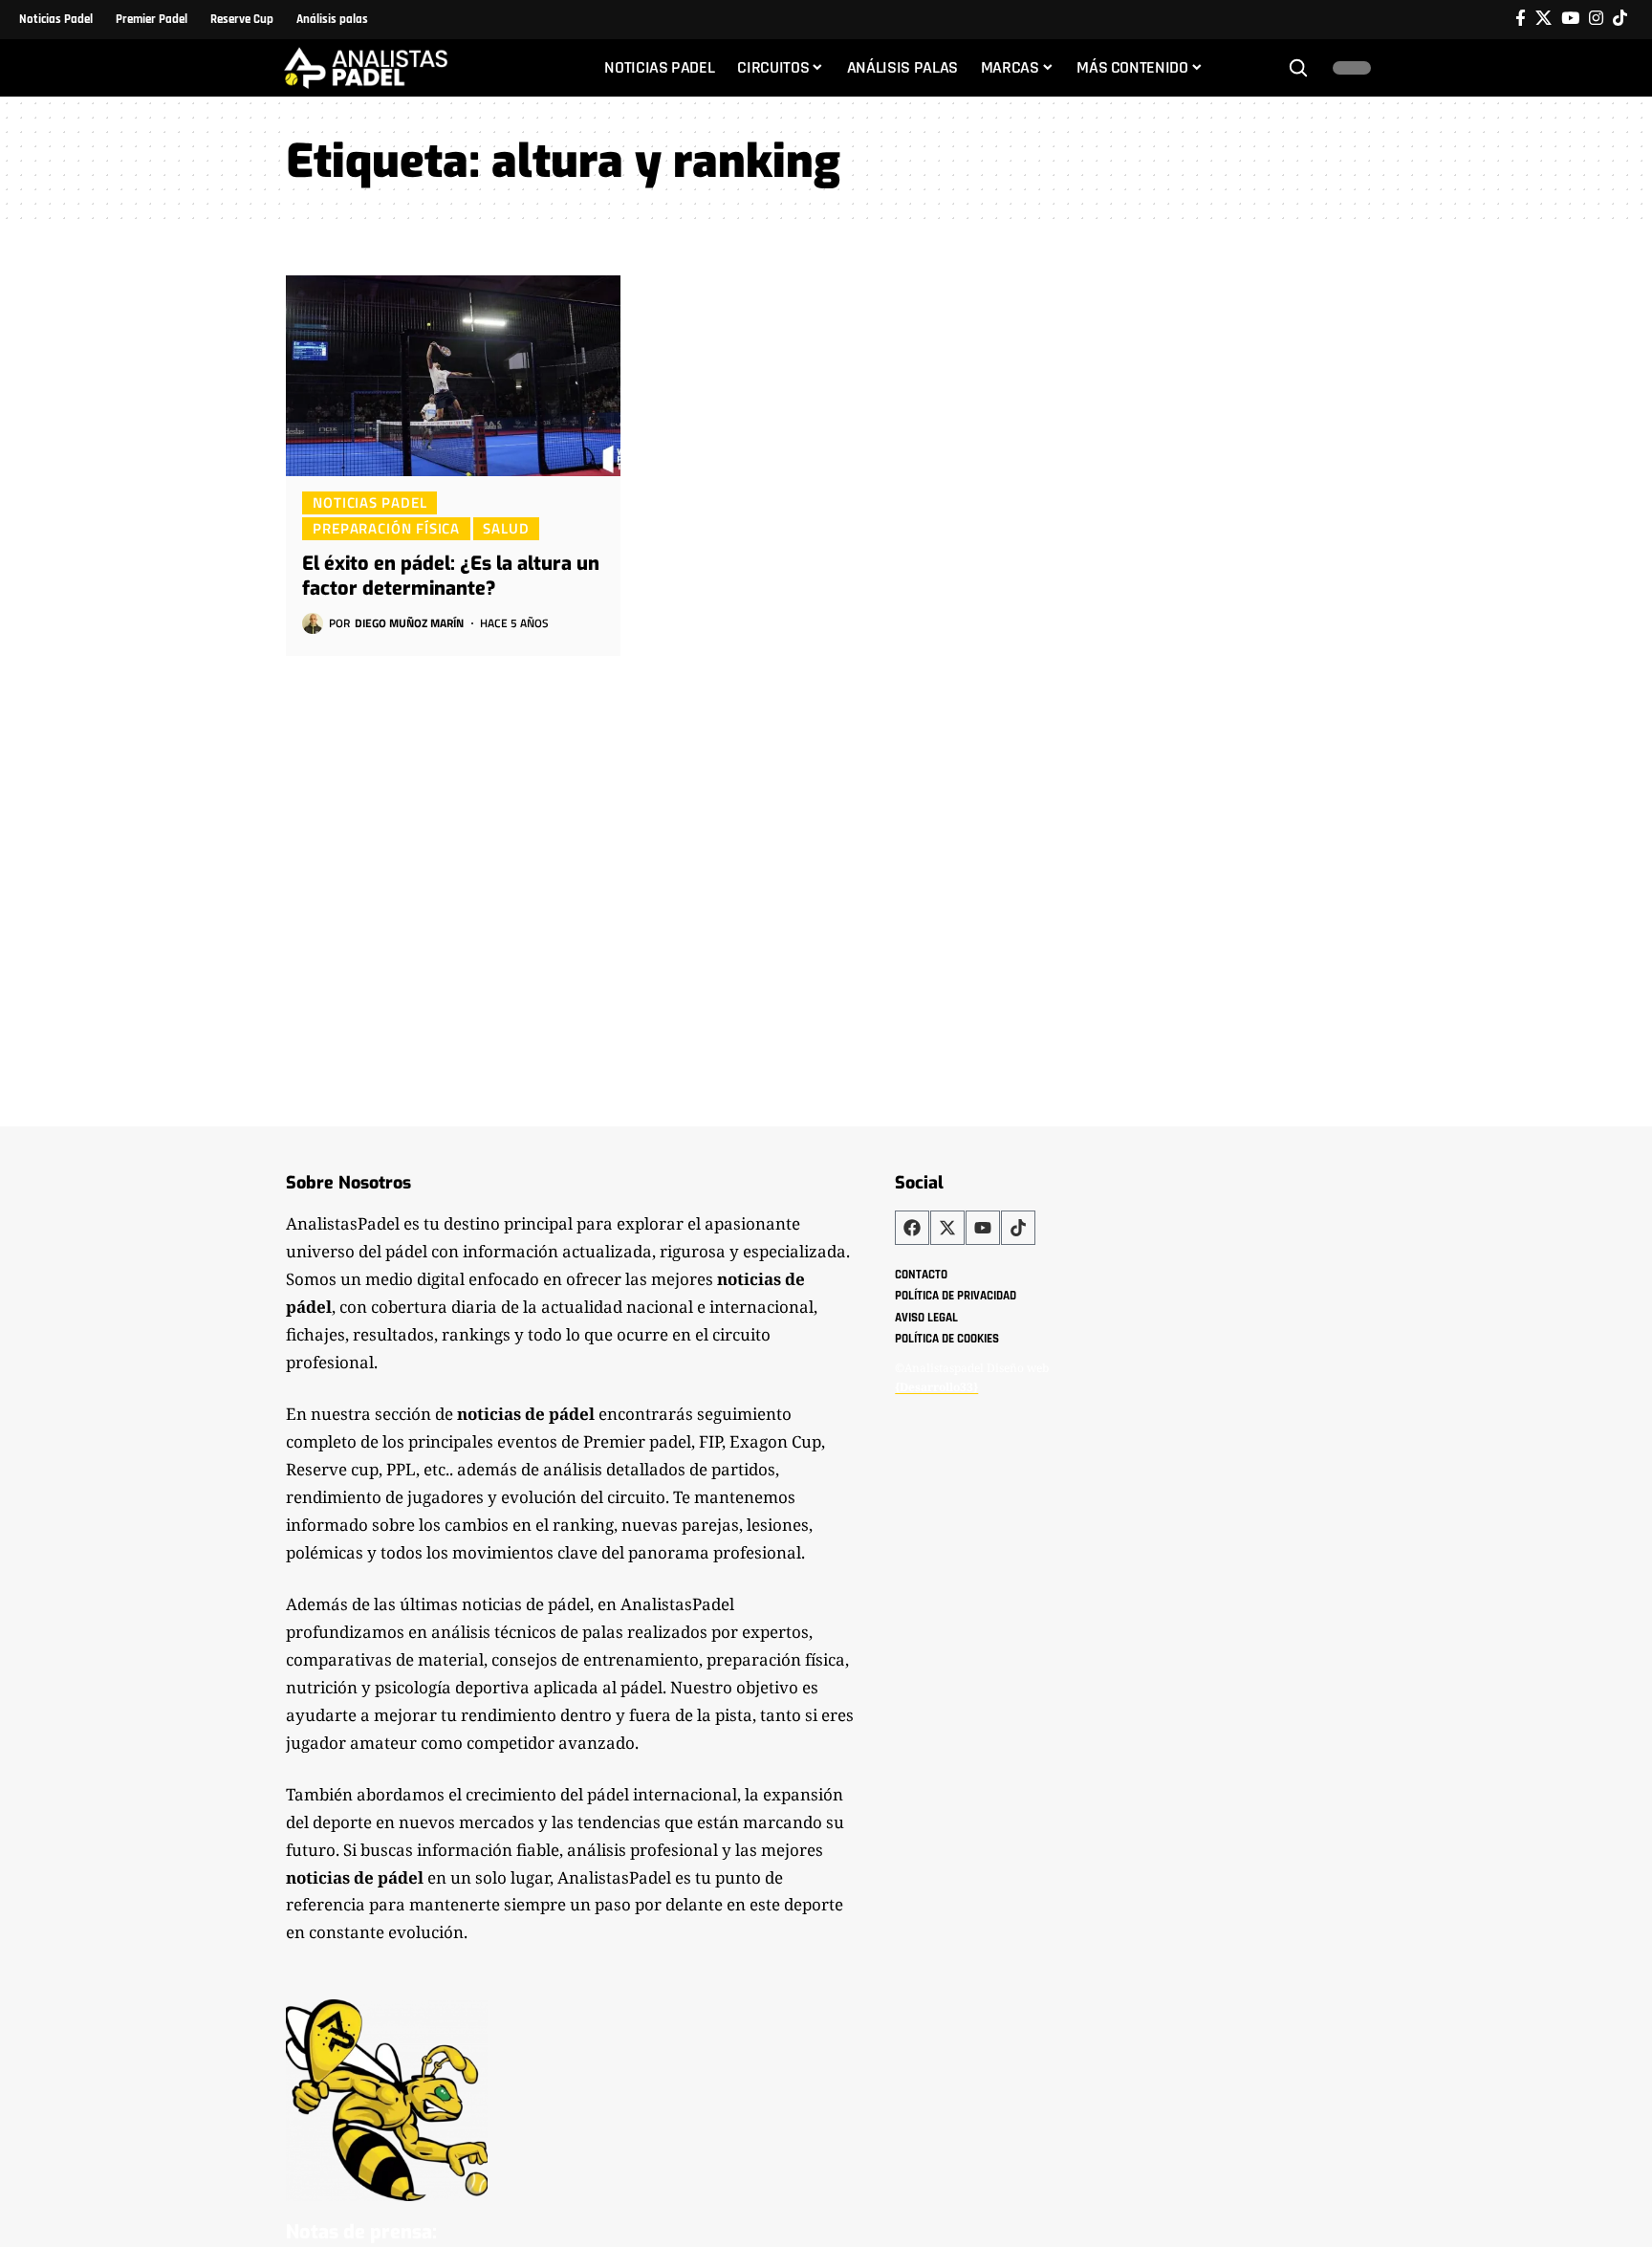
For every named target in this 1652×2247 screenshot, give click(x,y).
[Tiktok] (1620, 19)
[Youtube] (983, 1228)
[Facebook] (1521, 19)
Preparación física (386, 528)
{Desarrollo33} (936, 1387)
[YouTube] (1570, 19)
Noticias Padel (370, 502)
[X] (1543, 19)
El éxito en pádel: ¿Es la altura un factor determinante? (451, 576)
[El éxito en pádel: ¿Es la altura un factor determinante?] (453, 376)
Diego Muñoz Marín (409, 623)
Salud (506, 528)
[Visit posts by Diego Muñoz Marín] (313, 623)
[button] (1298, 68)
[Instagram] (1596, 19)
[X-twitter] (947, 1228)
